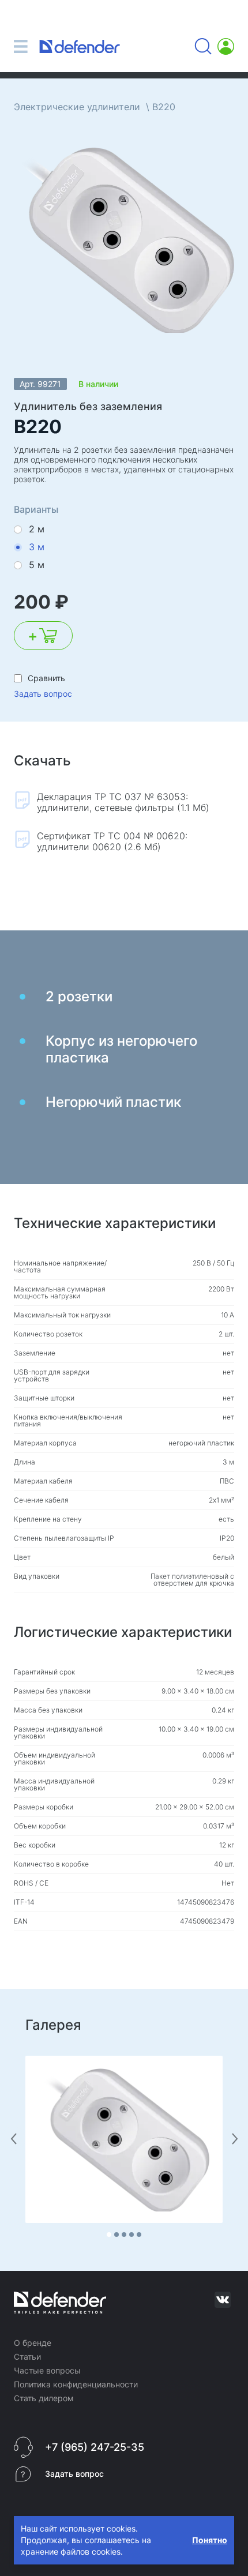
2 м (37, 529)
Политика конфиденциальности (76, 2384)
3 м (37, 547)
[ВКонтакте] (223, 2300)
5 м (37, 565)
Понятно (210, 2540)
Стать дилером (44, 2398)
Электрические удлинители (77, 107)
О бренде (33, 2343)
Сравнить (46, 678)
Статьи (27, 2357)
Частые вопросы (47, 2370)
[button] (109, 2235)
